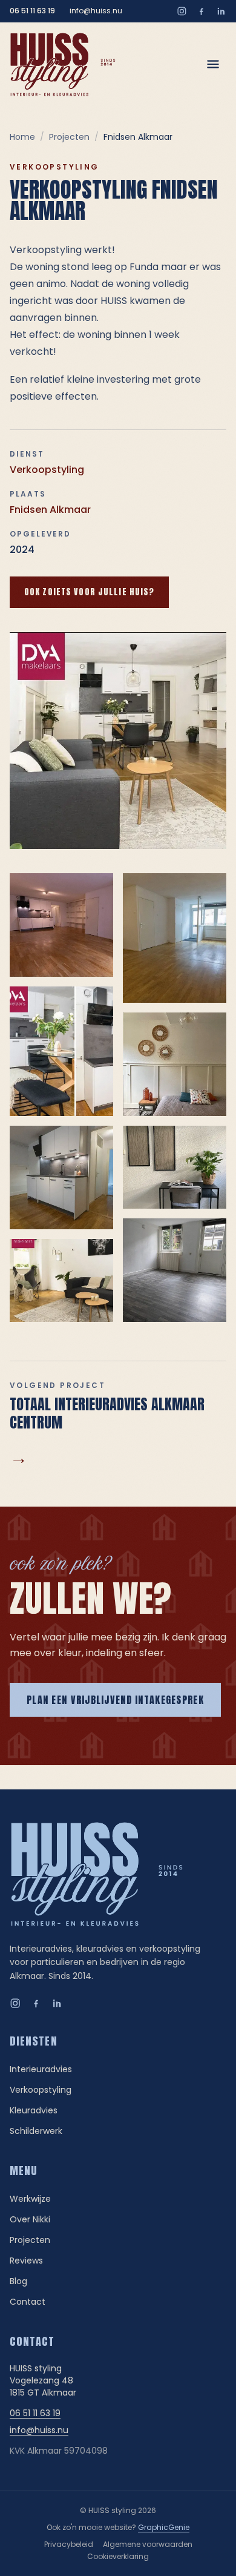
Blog (18, 2281)
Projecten (69, 137)
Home (22, 137)
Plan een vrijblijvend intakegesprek (115, 1700)
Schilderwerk (36, 2131)
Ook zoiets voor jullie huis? (89, 592)
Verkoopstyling (47, 470)
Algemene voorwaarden (148, 2544)
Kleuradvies (34, 2110)
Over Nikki (30, 2219)
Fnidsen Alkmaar (50, 510)
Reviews (26, 2261)
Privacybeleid (69, 2544)
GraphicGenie (164, 2527)
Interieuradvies (41, 2069)
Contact (28, 2302)
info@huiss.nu (96, 11)
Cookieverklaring (118, 2556)
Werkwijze (30, 2199)
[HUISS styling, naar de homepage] (63, 64)
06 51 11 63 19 (32, 11)
